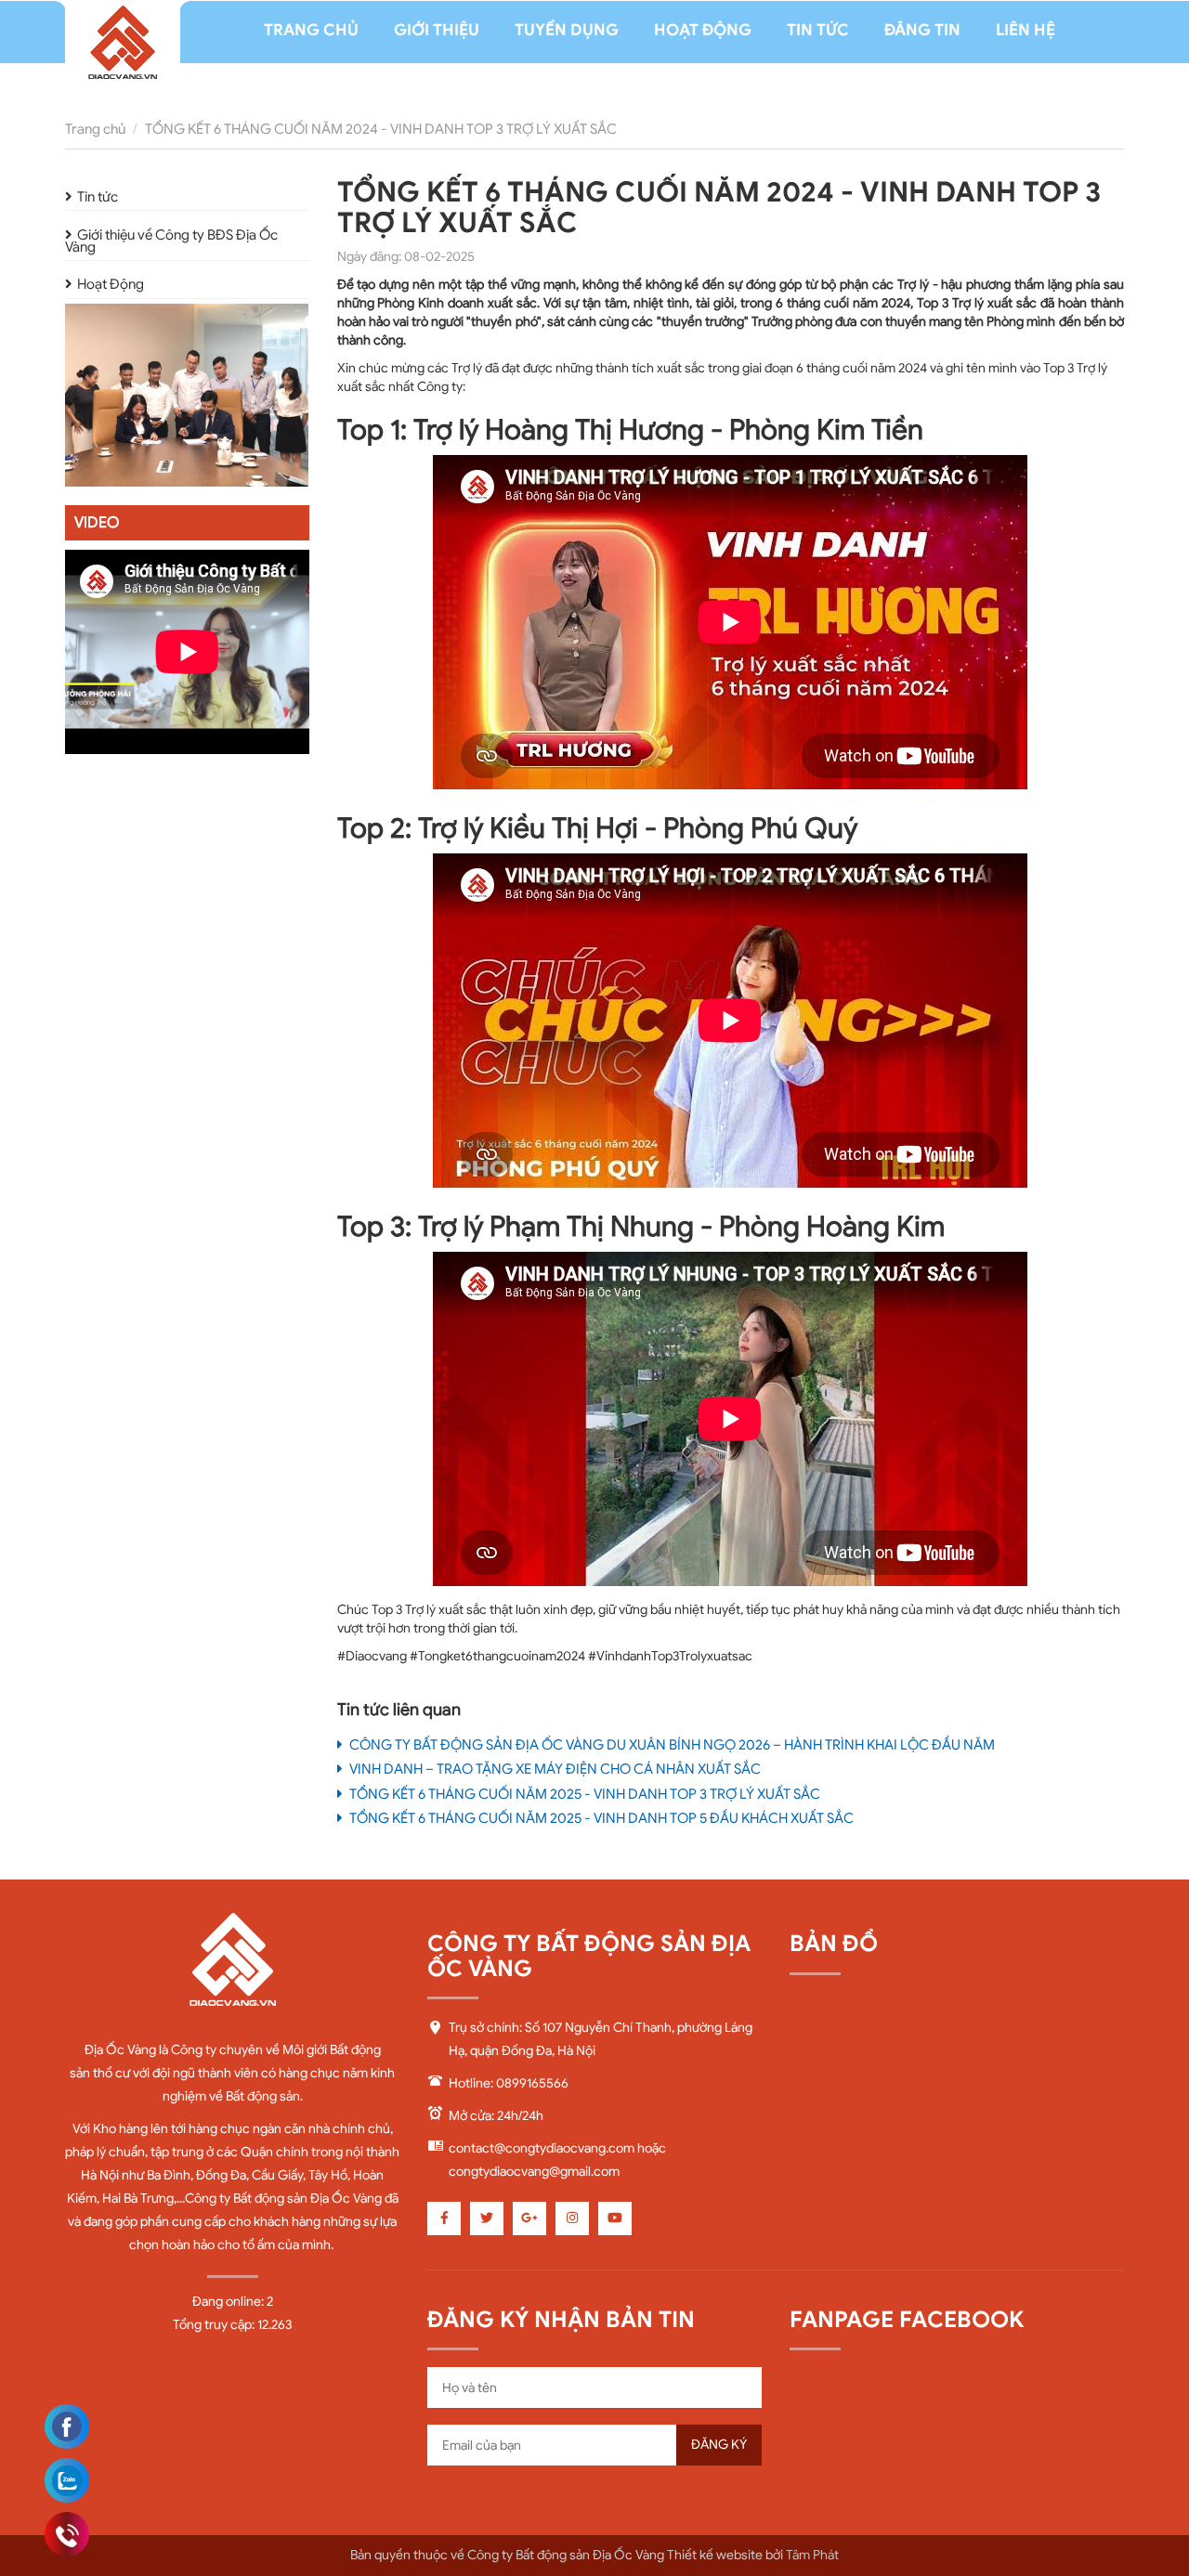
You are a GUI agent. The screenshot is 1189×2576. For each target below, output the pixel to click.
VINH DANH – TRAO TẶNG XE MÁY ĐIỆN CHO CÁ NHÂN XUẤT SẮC (554, 1769)
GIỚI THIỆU (437, 30)
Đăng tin (922, 30)
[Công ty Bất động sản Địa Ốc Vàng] (123, 47)
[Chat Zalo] (67, 2481)
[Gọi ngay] (67, 2536)
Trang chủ (311, 30)
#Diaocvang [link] (372, 1656)
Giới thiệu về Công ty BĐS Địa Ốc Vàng (171, 241)
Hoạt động (703, 30)
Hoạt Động (111, 285)
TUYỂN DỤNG (567, 30)
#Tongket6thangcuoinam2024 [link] (497, 1656)
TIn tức (818, 30)
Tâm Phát (812, 2555)
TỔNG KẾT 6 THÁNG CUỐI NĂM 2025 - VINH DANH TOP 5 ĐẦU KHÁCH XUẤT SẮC (600, 1818)
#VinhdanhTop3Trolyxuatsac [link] (670, 1656)
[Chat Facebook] (67, 2427)
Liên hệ (1026, 30)
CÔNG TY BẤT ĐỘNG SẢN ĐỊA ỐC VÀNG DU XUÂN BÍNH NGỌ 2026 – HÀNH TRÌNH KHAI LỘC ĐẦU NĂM (671, 1745)
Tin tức (98, 197)
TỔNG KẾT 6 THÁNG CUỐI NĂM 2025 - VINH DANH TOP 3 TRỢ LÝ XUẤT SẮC (583, 1794)
